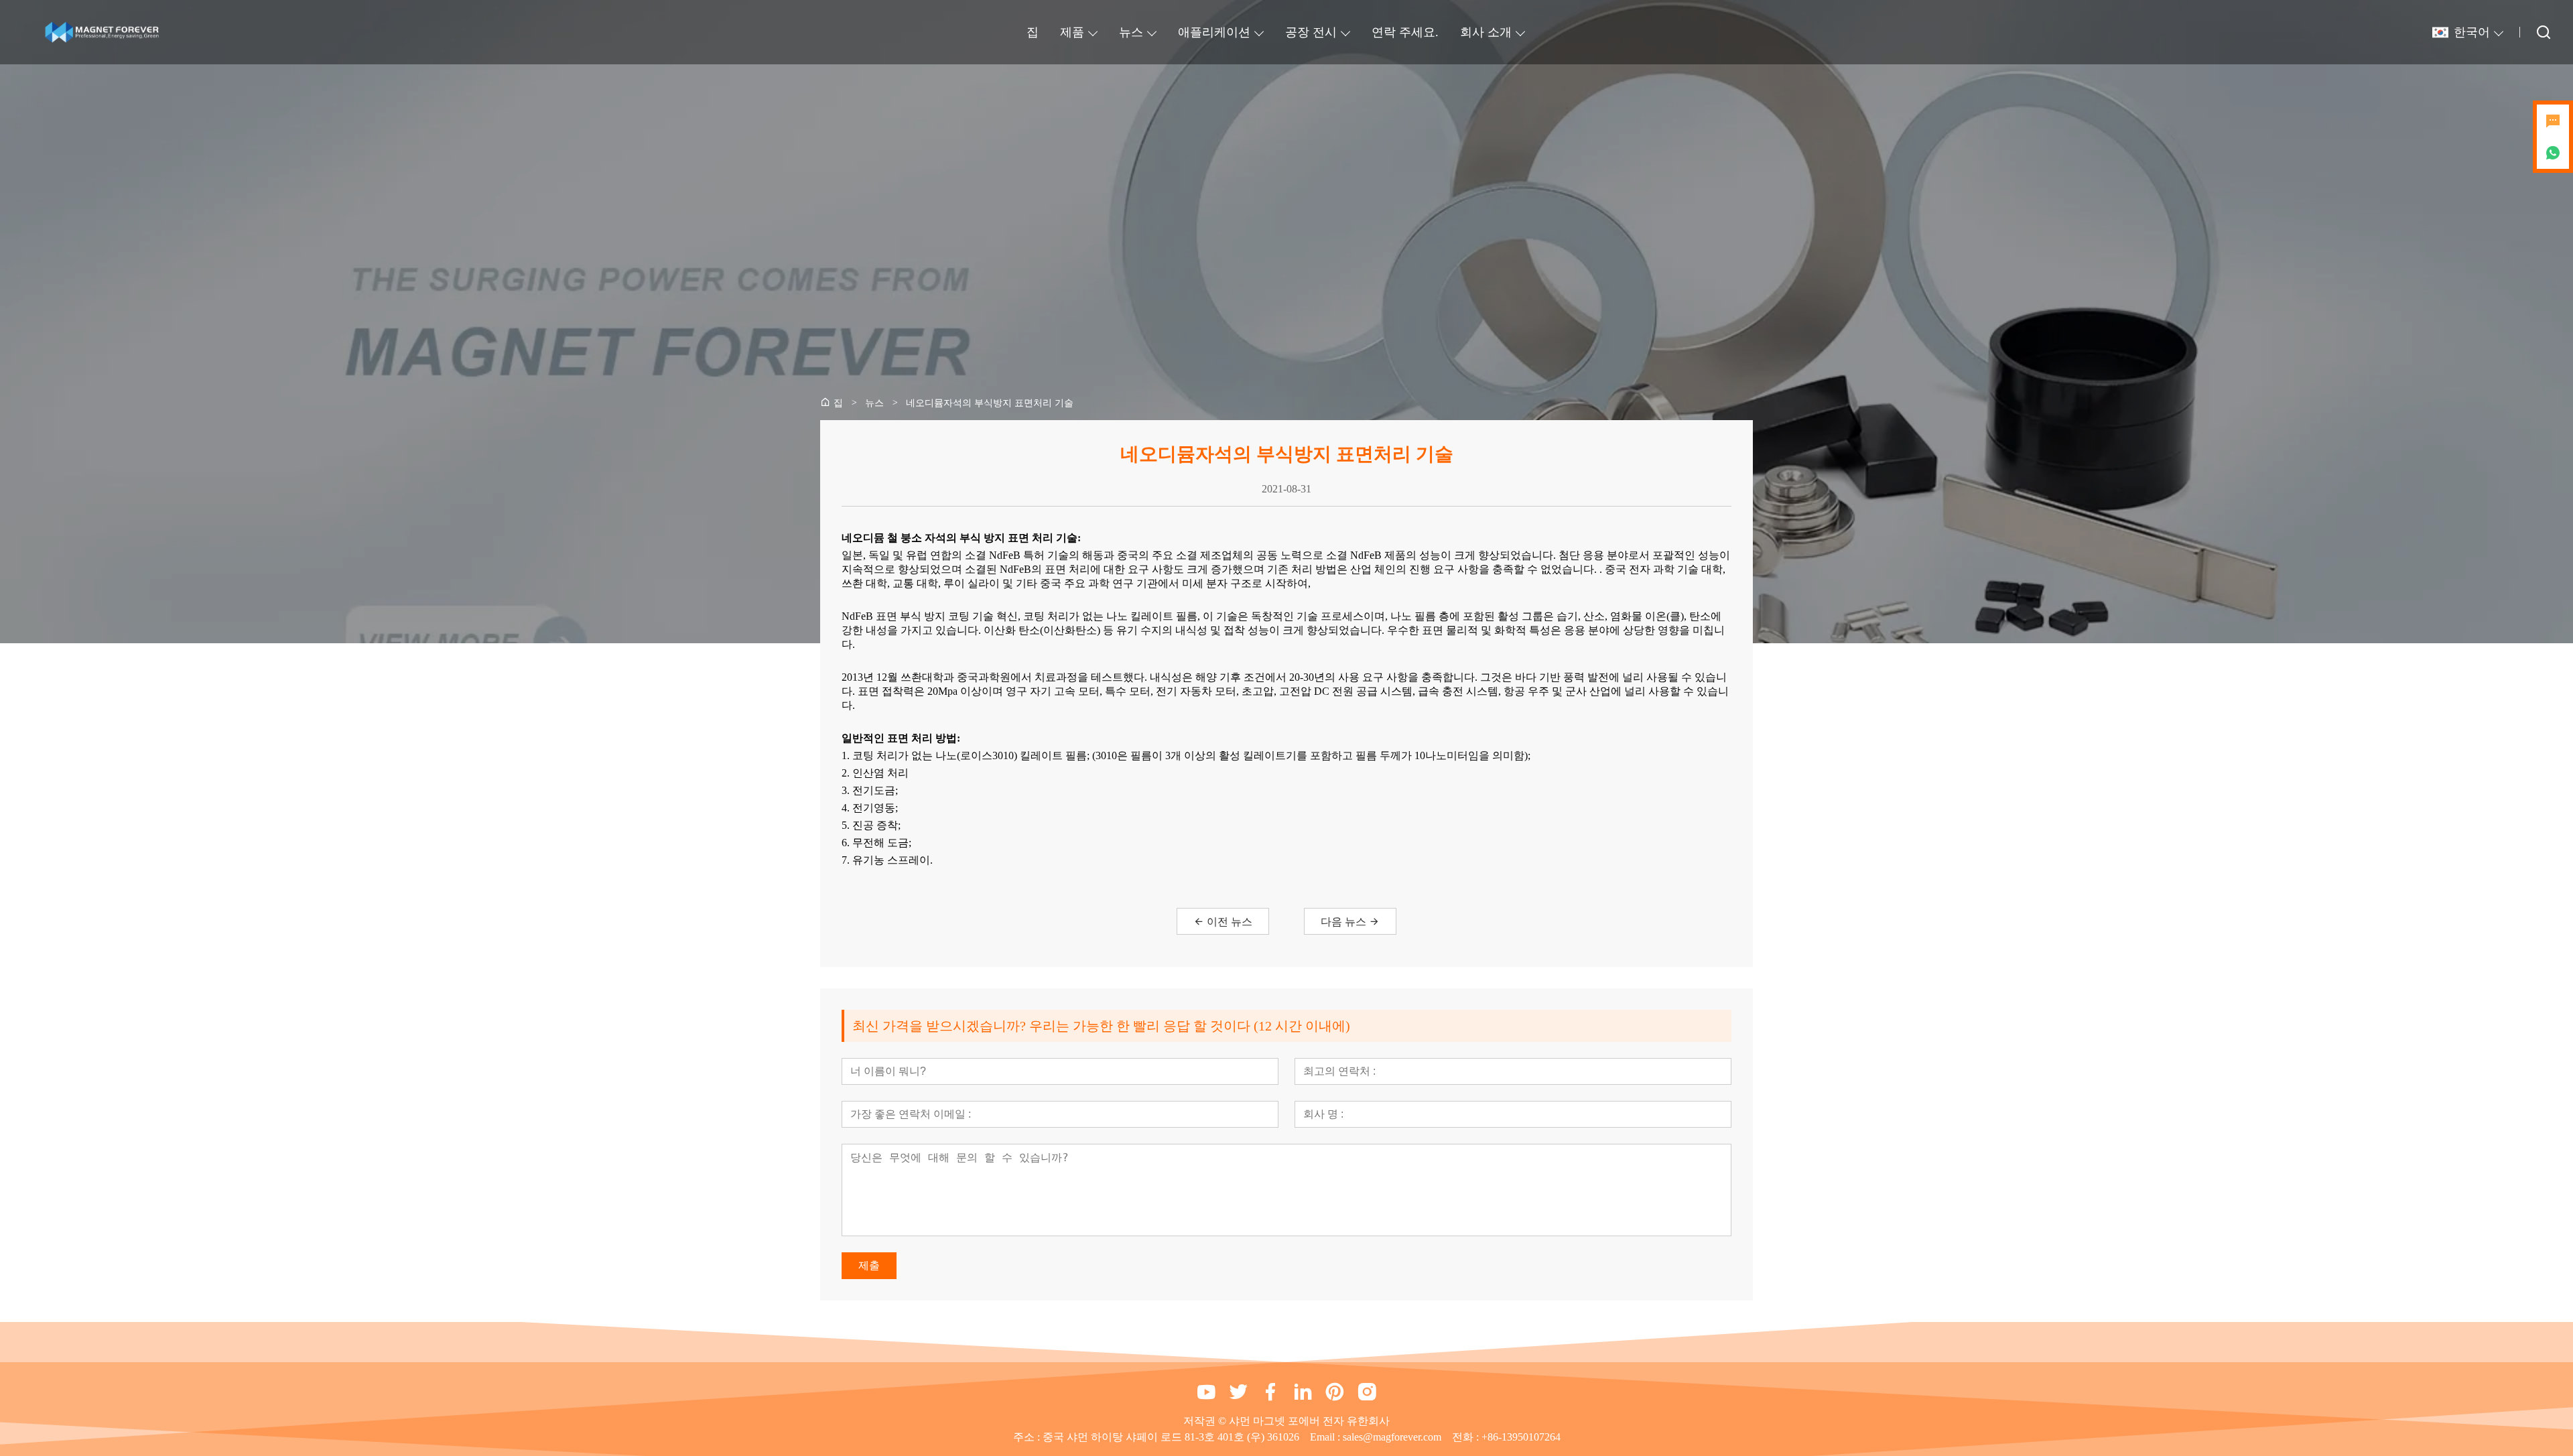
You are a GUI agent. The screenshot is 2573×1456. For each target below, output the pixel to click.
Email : (1326, 1437)
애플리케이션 (1214, 32)
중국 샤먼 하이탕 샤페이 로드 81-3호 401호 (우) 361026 (1171, 1437)
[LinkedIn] (1303, 1392)
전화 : (1467, 1437)
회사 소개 (1486, 32)
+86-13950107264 (1521, 1437)
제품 (1072, 32)
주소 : (1028, 1437)
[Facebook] (1270, 1392)
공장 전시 (1311, 32)
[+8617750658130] (2553, 153)
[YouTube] (1206, 1392)
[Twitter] (1238, 1392)
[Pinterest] (1335, 1392)
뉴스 (1131, 32)
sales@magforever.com (1392, 1437)
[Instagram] (1367, 1392)
